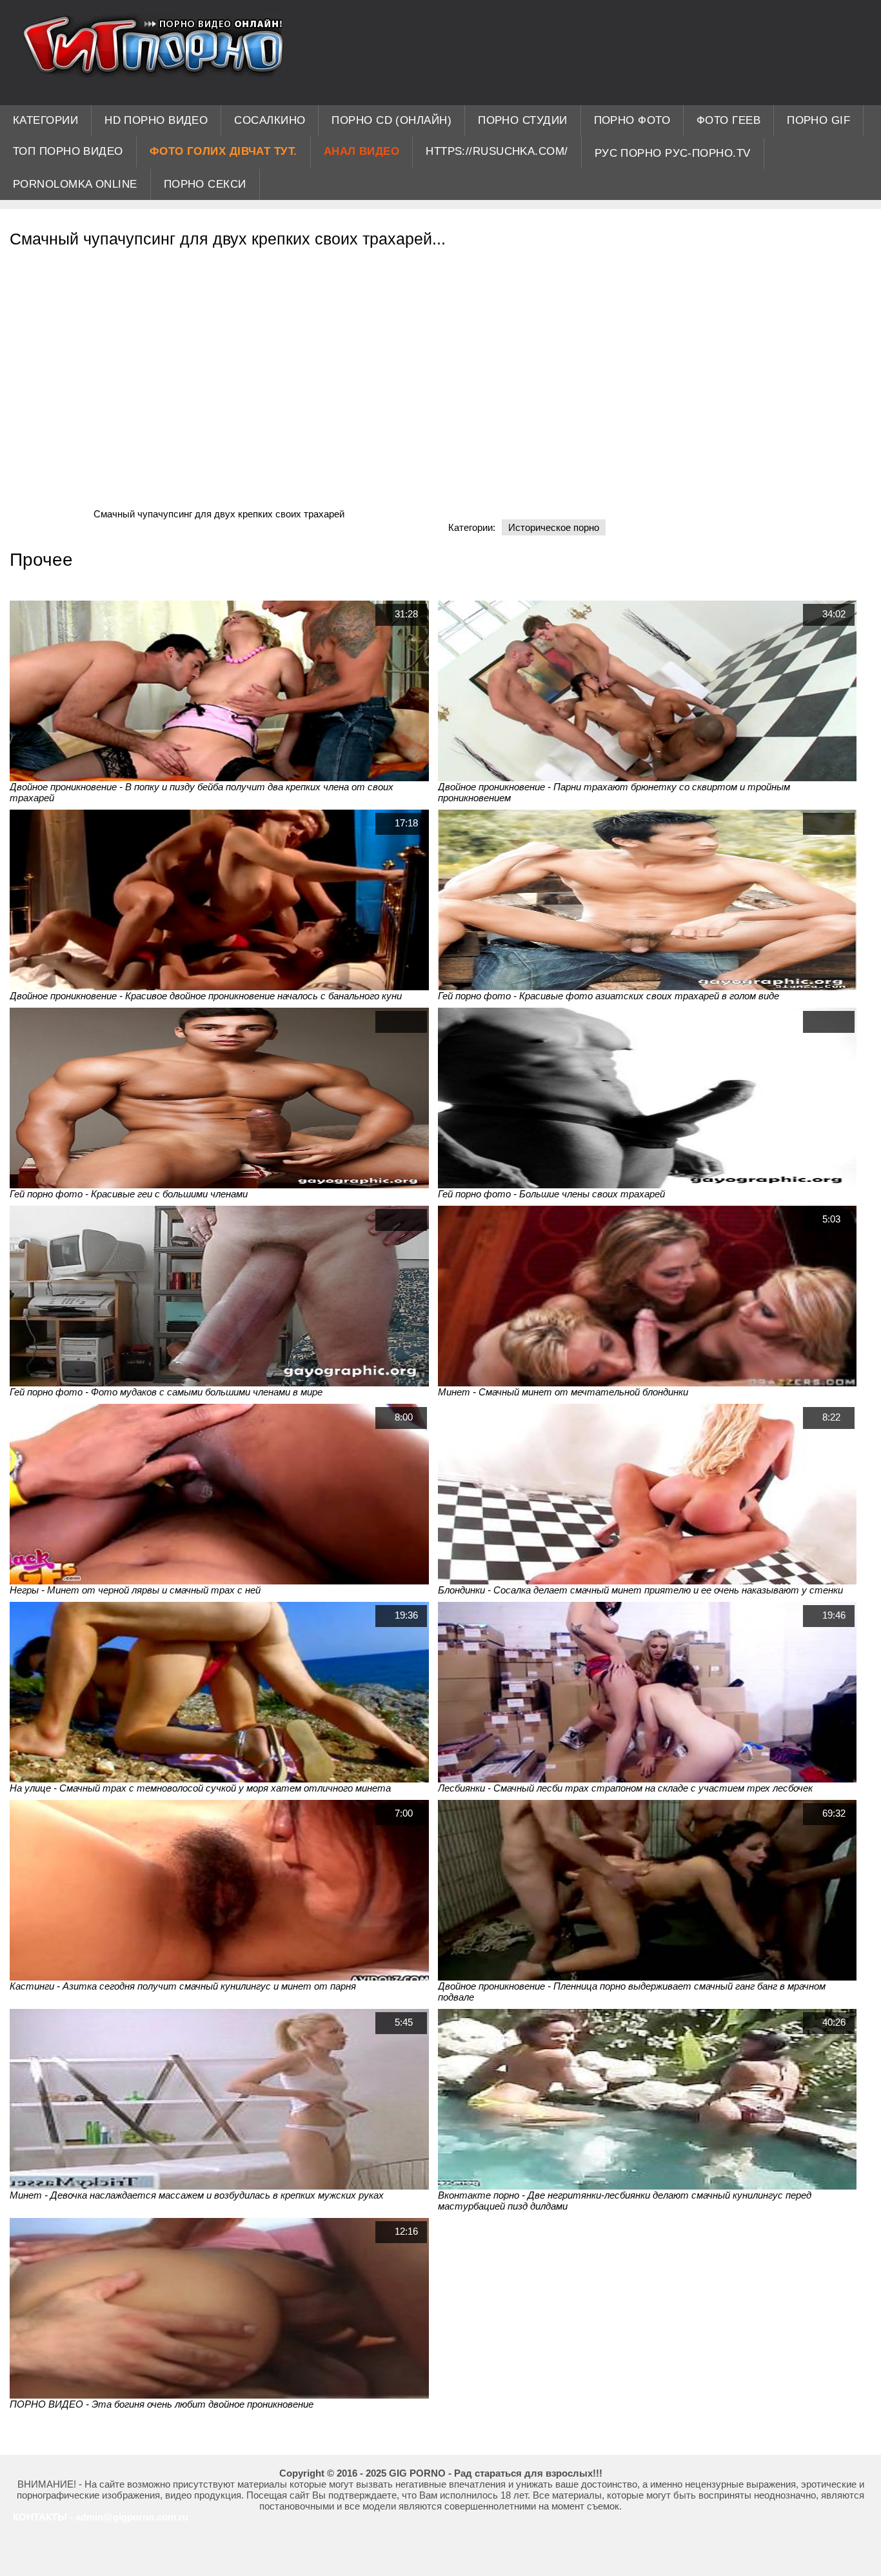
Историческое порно (554, 527)
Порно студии (522, 120)
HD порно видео (156, 120)
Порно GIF (818, 120)
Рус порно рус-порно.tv (673, 153)
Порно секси (205, 184)
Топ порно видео (68, 151)
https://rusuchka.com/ (497, 151)
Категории (45, 120)
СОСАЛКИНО (270, 120)
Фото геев (728, 120)
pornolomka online (75, 184)
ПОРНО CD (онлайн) (391, 120)
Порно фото (632, 120)
